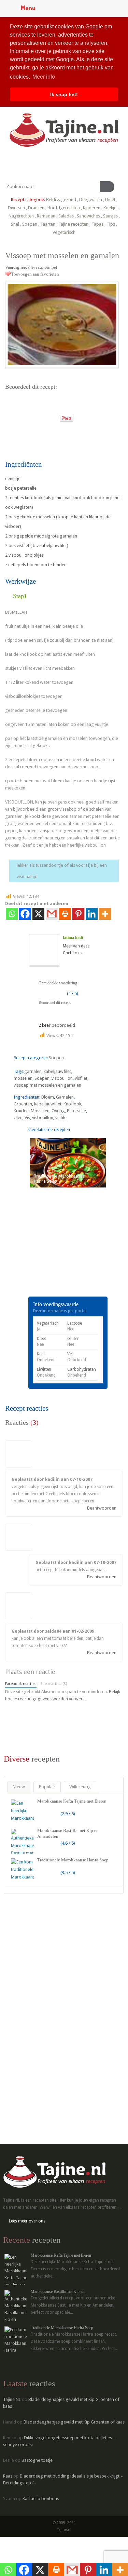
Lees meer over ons (27, 2221)
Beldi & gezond (61, 200)
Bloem (48, 1097)
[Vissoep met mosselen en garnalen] (62, 324)
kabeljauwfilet (57, 1071)
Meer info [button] (44, 77)
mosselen (23, 1078)
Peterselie (76, 1111)
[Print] (52, 416)
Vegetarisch (64, 232)
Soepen (30, 224)
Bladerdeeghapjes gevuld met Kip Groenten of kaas (74, 2422)
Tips (111, 224)
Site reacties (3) (54, 1684)
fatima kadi (73, 938)
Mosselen (40, 1111)
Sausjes (110, 216)
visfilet (81, 1078)
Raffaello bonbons (41, 2499)
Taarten (48, 224)
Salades (66, 216)
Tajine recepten (73, 224)
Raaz (8, 2476)
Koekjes (111, 208)
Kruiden (21, 1111)
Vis (27, 1118)
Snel (15, 224)
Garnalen (65, 1097)
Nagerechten (21, 216)
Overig (58, 1111)
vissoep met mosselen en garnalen (47, 1085)
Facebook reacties (21, 1684)
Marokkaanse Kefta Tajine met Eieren (72, 1801)
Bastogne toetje (37, 2460)
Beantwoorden (102, 1508)
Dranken (36, 208)
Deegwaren (91, 200)
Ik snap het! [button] (64, 94)
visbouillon (62, 1078)
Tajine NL (12, 2399)
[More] (105, 914)
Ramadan (46, 216)
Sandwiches (88, 216)
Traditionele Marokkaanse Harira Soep (73, 1860)
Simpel (51, 267)
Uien (18, 1118)
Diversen (16, 208)
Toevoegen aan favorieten (35, 274)
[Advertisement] (56, 1252)
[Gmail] (52, 914)
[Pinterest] (78, 914)
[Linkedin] (92, 914)
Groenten (23, 1104)
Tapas (97, 224)
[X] (38, 914)
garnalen (33, 1071)
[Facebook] (25, 914)
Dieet (110, 200)
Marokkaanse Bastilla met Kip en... (59, 2292)
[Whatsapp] (12, 914)
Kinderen (92, 208)
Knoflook (72, 1104)
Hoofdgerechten (64, 208)
